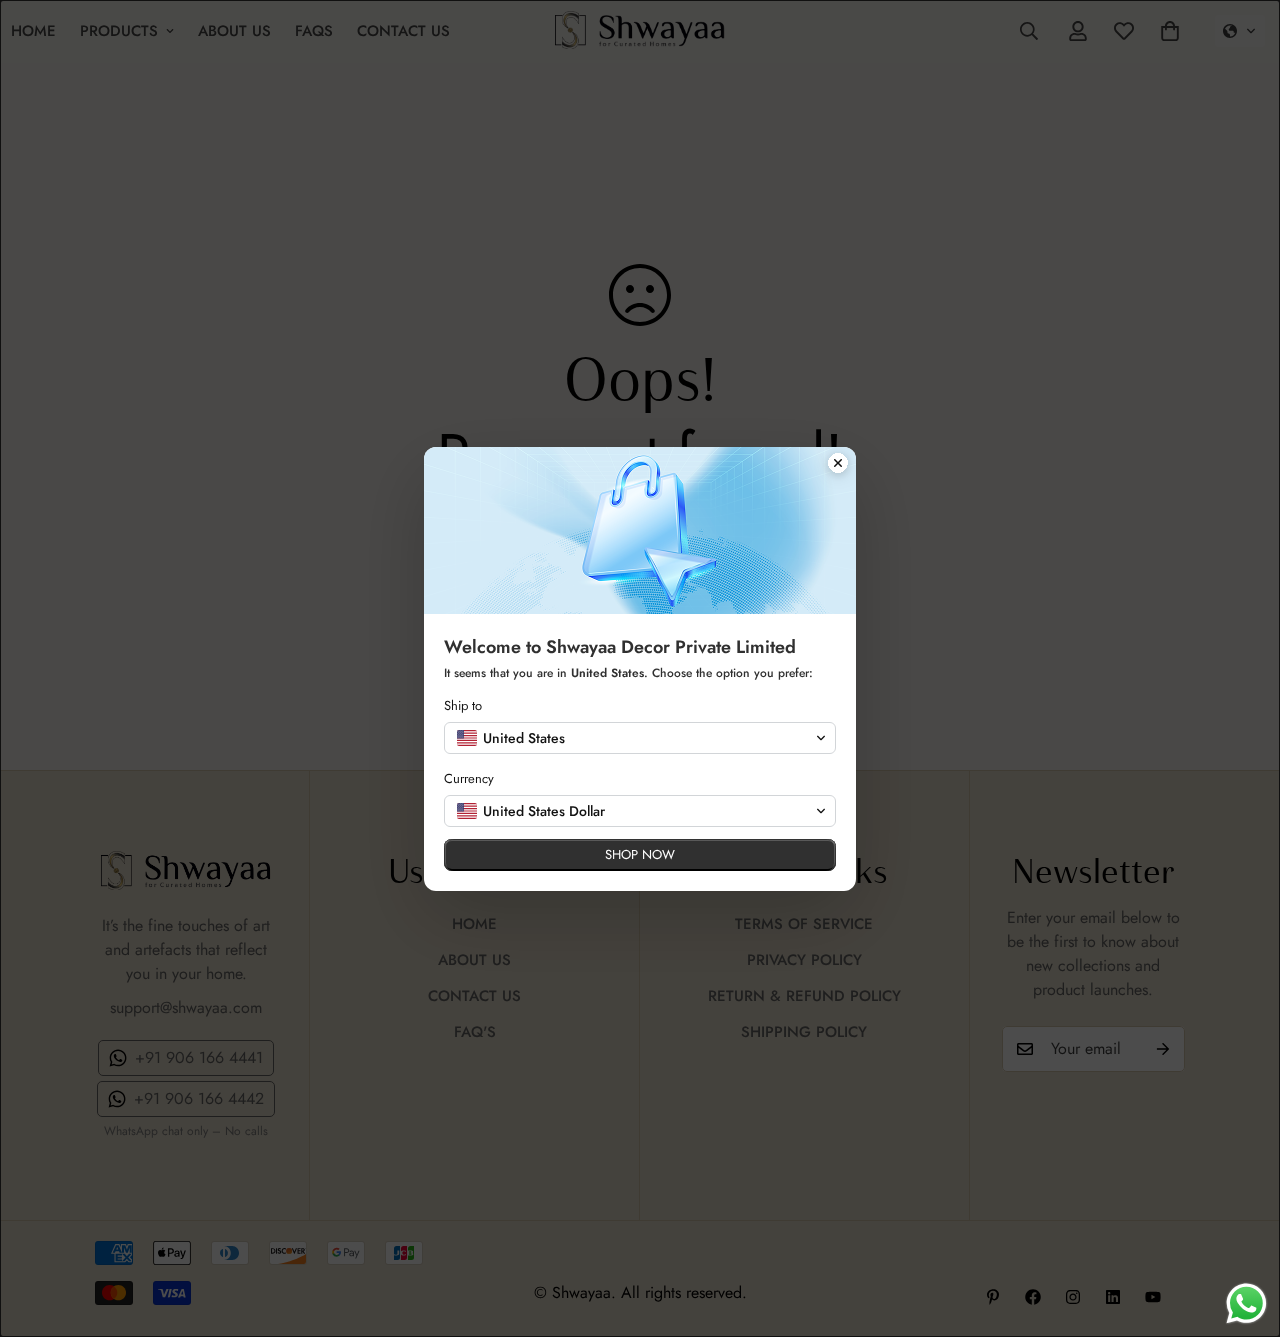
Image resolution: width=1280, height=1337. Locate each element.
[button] (640, 738)
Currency (469, 778)
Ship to (463, 705)
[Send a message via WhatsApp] (1246, 1303)
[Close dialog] (838, 465)
